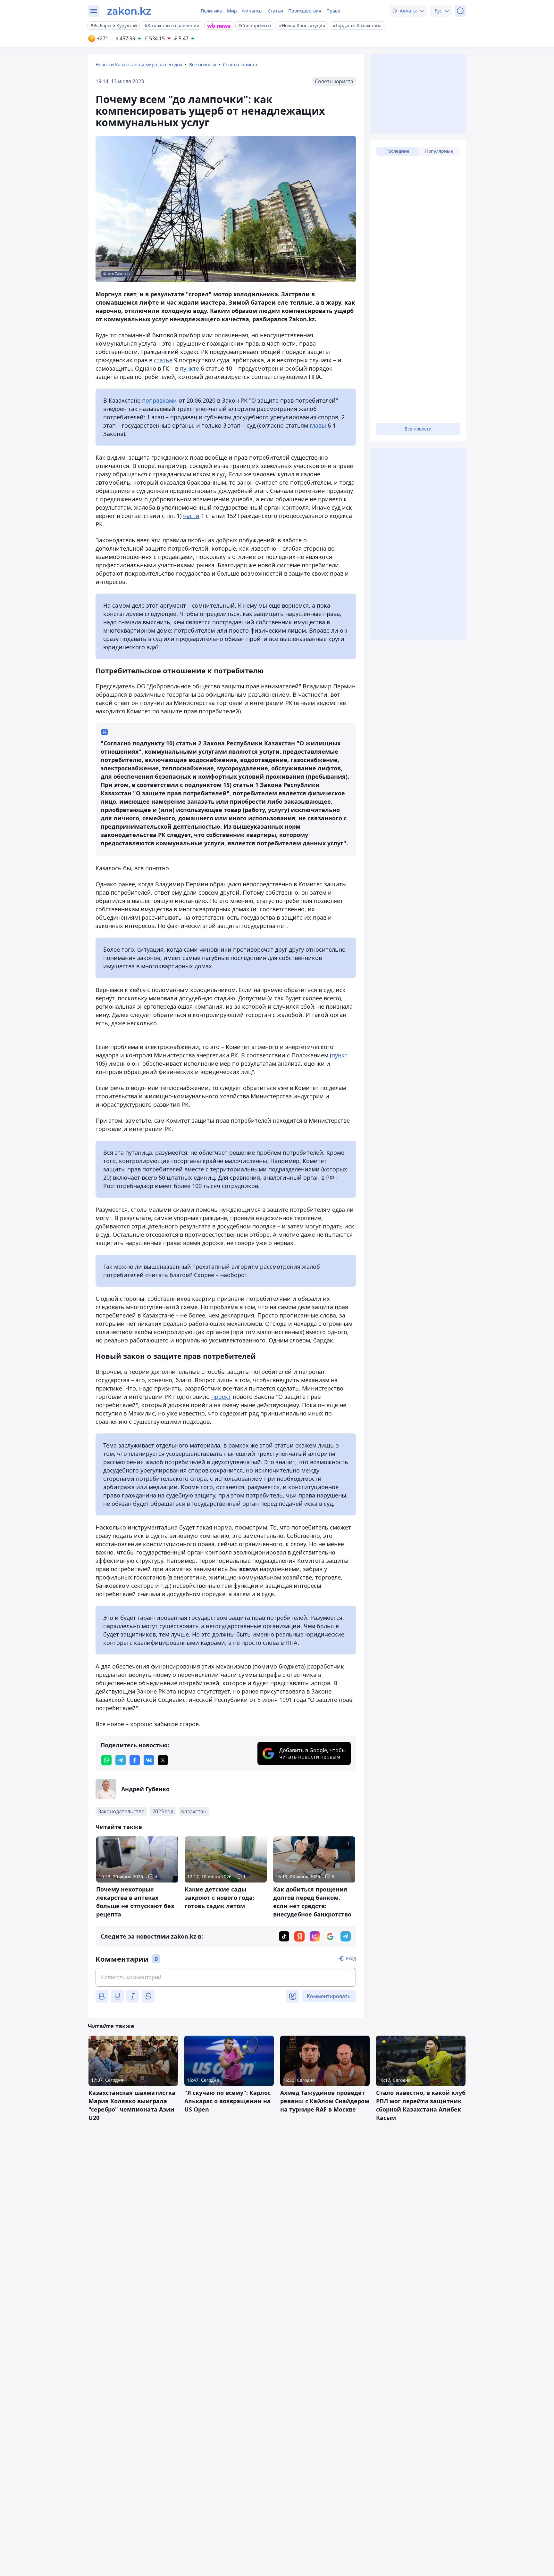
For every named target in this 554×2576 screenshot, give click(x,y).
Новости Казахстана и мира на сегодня (139, 65)
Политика (211, 11)
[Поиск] (460, 11)
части (191, 516)
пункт (340, 1055)
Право (333, 11)
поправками (159, 400)
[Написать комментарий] (226, 1977)
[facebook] (135, 1760)
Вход (351, 1958)
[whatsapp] (106, 1760)
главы (318, 425)
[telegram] (121, 1760)
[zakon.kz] (129, 11)
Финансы (252, 11)
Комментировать (329, 1996)
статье (163, 360)
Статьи (275, 11)
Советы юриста (240, 65)
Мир (232, 11)
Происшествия (305, 11)
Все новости (203, 65)
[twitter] (163, 1760)
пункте (189, 368)
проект (221, 1397)
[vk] (149, 1760)
